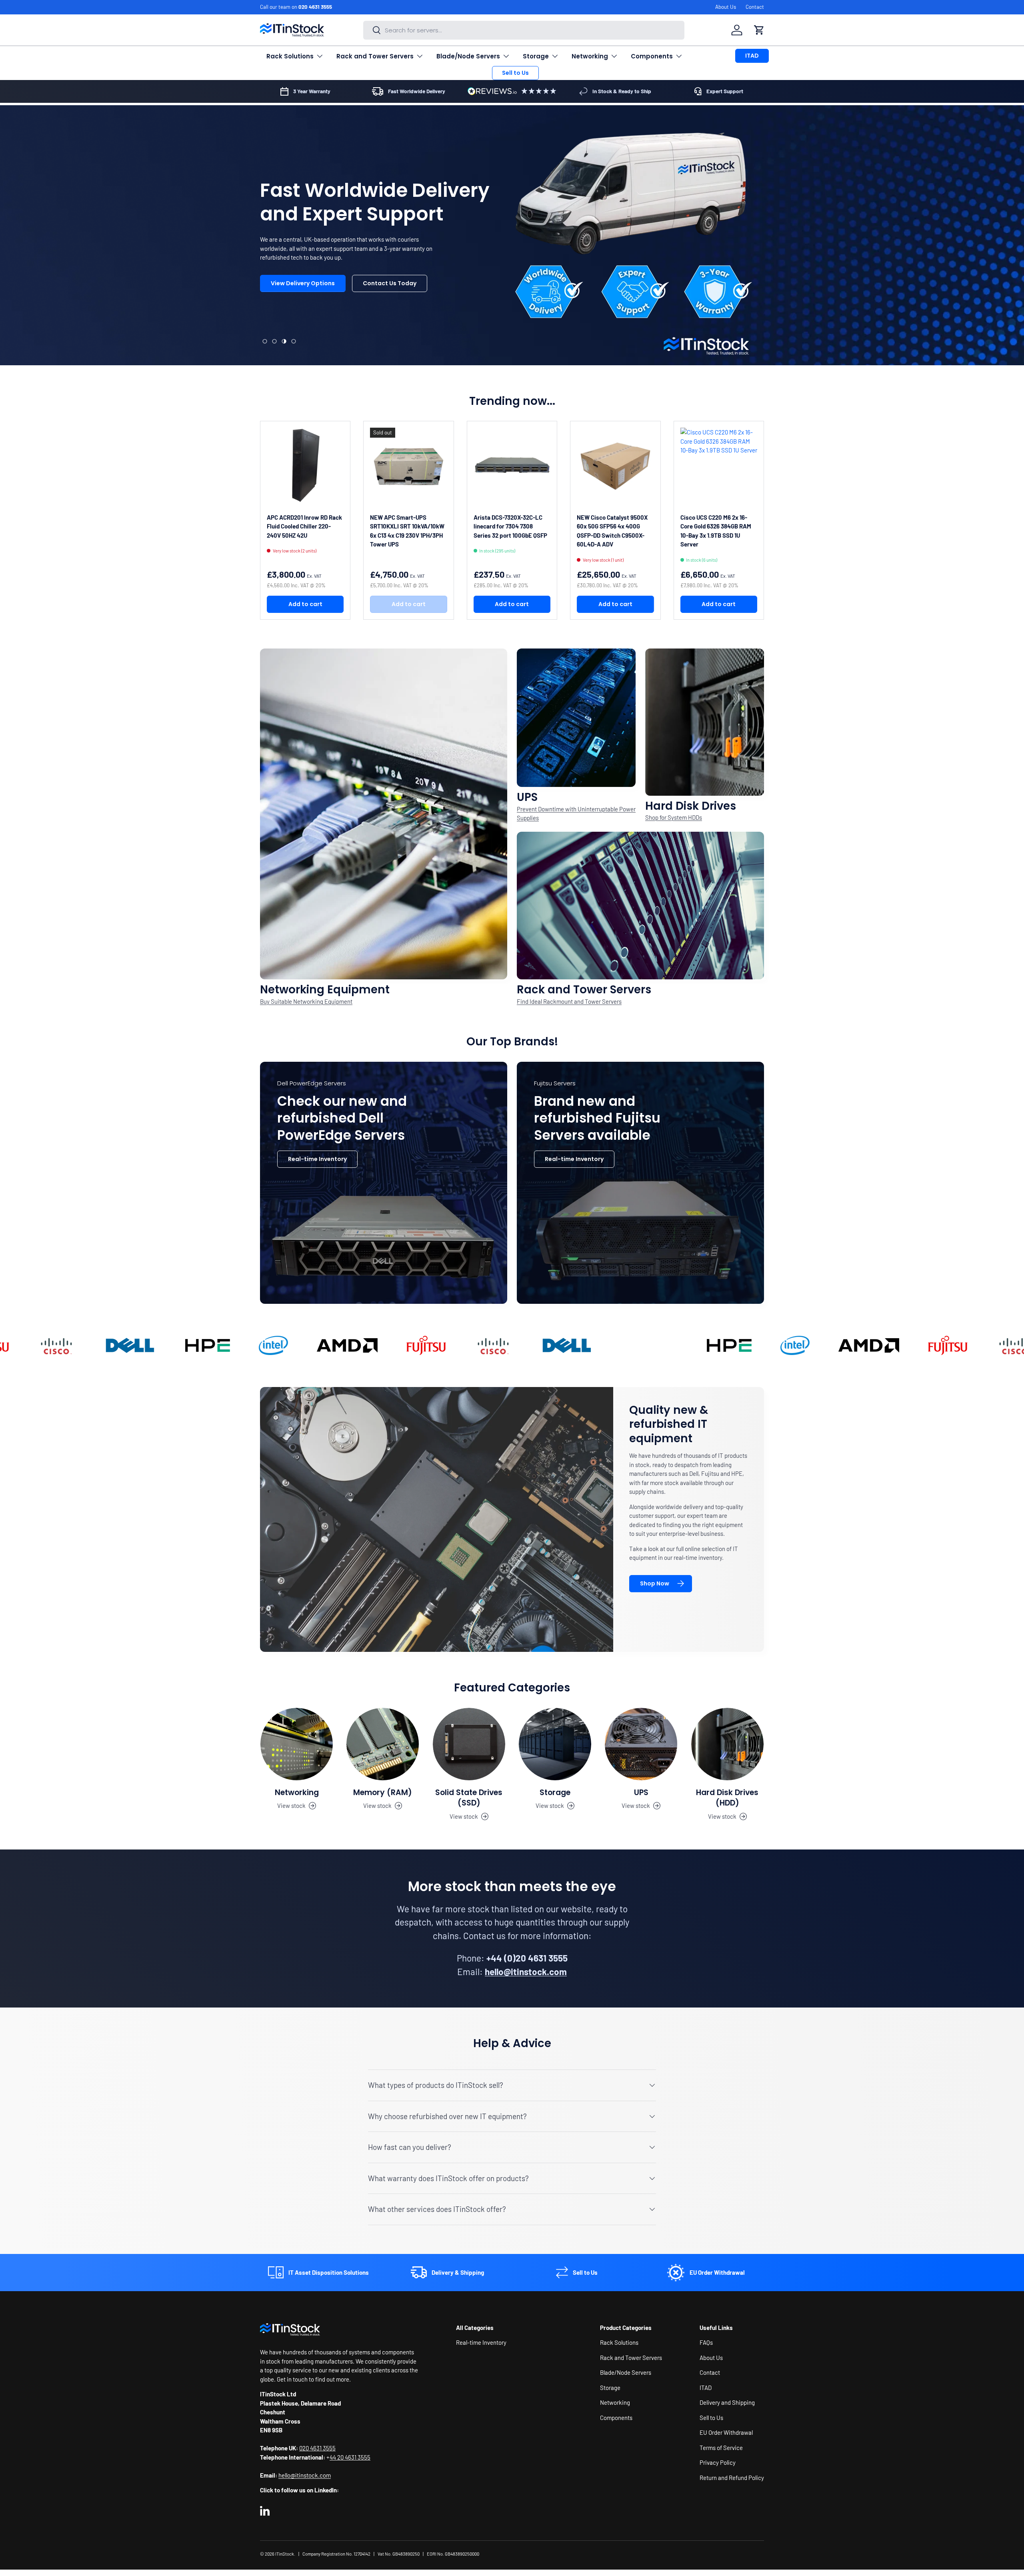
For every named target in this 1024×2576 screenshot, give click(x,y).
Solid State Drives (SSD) (469, 1798)
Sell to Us (515, 73)
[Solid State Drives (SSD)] (469, 1744)
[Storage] (555, 1744)
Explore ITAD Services (380, 312)
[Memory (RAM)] (383, 1744)
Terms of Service (721, 2448)
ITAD (752, 56)
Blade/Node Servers (468, 56)
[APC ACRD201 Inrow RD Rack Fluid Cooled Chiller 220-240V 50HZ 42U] (305, 466)
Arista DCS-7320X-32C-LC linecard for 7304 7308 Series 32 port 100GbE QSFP (510, 526)
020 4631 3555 (315, 7)
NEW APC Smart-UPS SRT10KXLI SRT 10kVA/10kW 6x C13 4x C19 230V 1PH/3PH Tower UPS (407, 531)
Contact (755, 7)
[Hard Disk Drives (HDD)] (727, 1744)
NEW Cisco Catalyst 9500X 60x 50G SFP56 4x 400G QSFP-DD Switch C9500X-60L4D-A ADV (612, 531)
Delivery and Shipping (727, 2402)
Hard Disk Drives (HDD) (727, 1798)
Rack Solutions (290, 56)
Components (652, 56)
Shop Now (655, 1583)
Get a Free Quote (296, 312)
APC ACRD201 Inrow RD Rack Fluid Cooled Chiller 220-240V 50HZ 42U (304, 526)
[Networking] (297, 1744)
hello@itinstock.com (305, 2475)
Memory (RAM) (383, 1792)
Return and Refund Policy (732, 2478)
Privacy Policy (718, 2462)
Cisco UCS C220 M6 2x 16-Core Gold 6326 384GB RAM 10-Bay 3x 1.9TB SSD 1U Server (716, 531)
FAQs (706, 2342)
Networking (590, 56)
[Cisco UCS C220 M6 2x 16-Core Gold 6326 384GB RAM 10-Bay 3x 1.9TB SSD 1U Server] (719, 466)
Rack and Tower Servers (375, 56)
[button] (759, 30)
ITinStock (285, 2554)
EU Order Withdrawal (726, 2432)
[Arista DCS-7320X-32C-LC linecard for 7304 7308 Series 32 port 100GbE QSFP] (512, 466)
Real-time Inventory (317, 1159)
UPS (641, 1792)
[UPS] (641, 1744)
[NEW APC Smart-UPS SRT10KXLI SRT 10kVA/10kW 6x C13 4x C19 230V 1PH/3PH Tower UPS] (408, 466)
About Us (726, 7)
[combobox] (524, 30)
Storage (536, 56)
